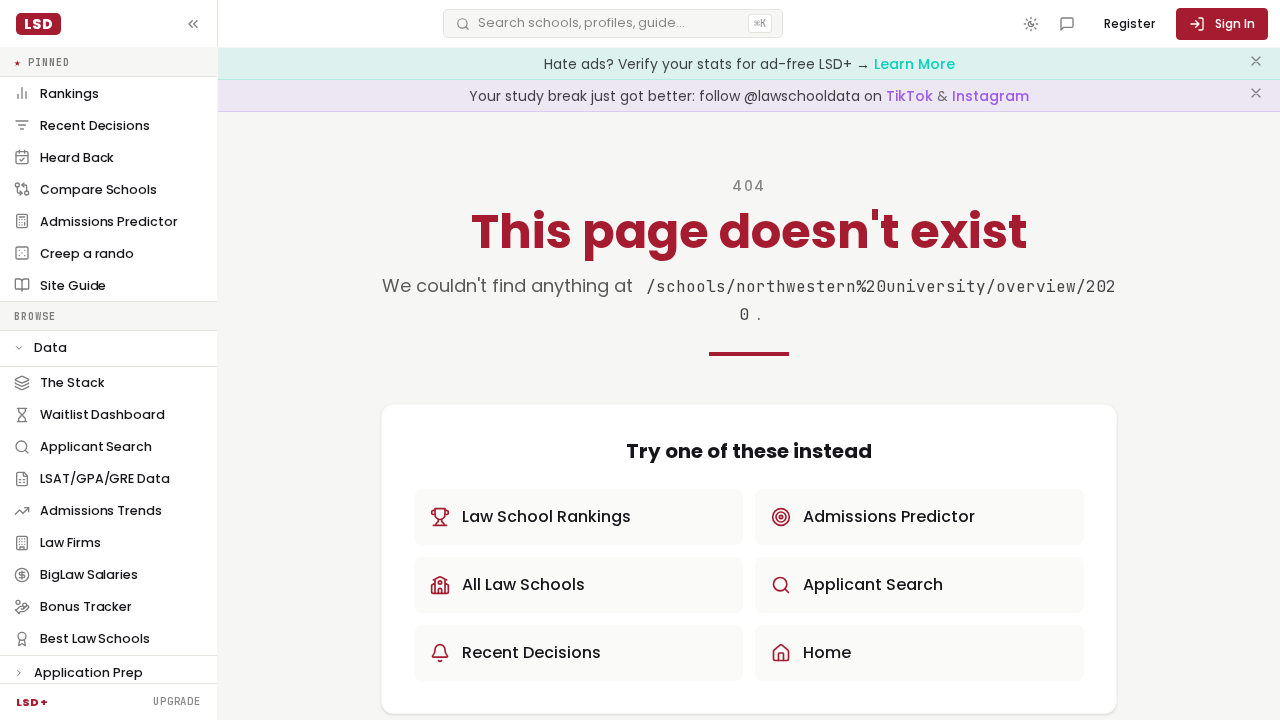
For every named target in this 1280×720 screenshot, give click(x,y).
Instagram (990, 96)
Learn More (914, 64)
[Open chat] (1067, 24)
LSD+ (32, 702)
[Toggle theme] (1031, 24)
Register (1129, 23)
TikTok (911, 96)
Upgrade (177, 701)
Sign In (1235, 23)
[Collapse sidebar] (193, 24)
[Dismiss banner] (1256, 64)
